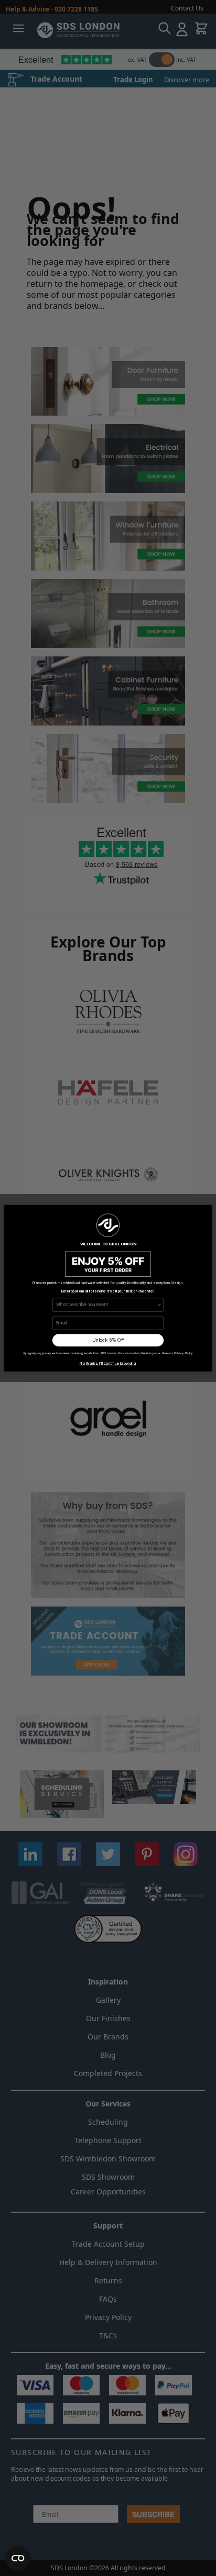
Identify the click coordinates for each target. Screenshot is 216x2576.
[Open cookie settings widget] (18, 2558)
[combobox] (106, 1304)
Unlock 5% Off (108, 1340)
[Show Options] (159, 1304)
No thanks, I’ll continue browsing (108, 1363)
